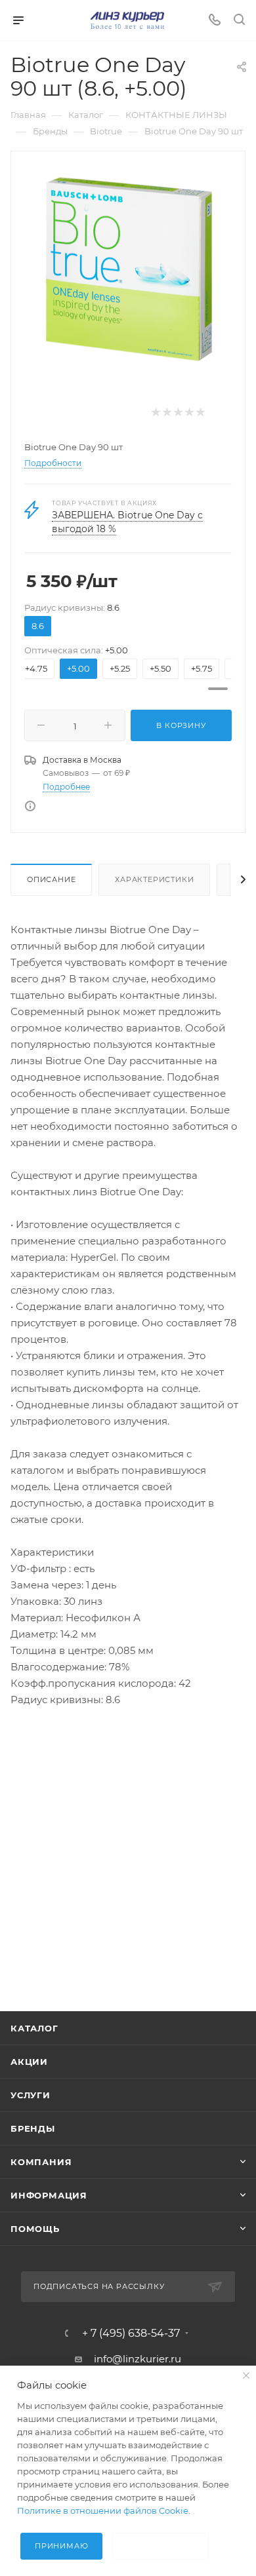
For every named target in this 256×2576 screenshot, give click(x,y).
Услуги (31, 2095)
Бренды (33, 2128)
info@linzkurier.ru (138, 2359)
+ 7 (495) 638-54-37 (131, 2334)
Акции (29, 2062)
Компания (41, 2162)
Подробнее (66, 787)
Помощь (35, 2229)
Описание (51, 879)
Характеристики (154, 879)
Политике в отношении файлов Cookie (103, 2510)
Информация (49, 2195)
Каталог (34, 2028)
